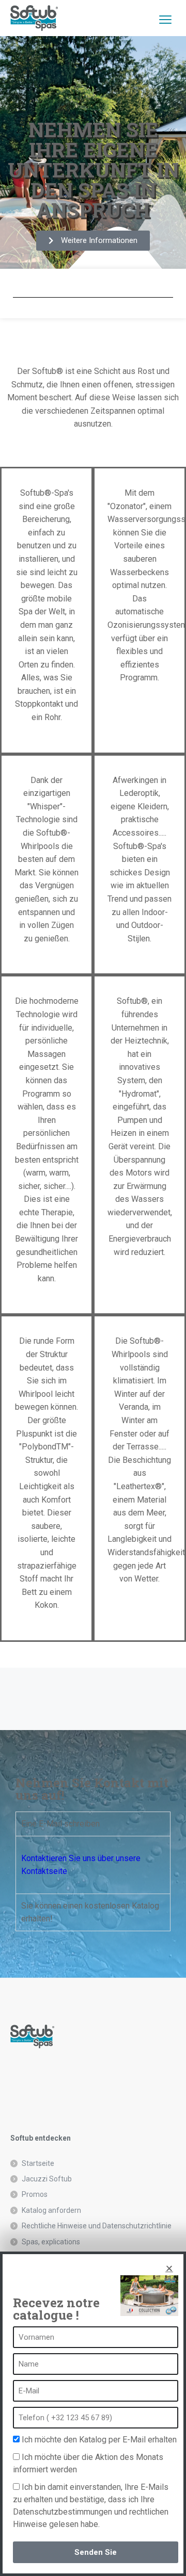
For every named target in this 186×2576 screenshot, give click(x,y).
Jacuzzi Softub (47, 2179)
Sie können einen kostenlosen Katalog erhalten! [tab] (90, 1912)
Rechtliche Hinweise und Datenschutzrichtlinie (97, 2226)
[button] (169, 2268)
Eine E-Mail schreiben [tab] (60, 1824)
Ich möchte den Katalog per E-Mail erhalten (99, 2440)
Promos (35, 2194)
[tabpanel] (93, 1865)
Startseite (38, 2163)
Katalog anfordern (51, 2210)
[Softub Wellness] (34, 18)
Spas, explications (51, 2242)
